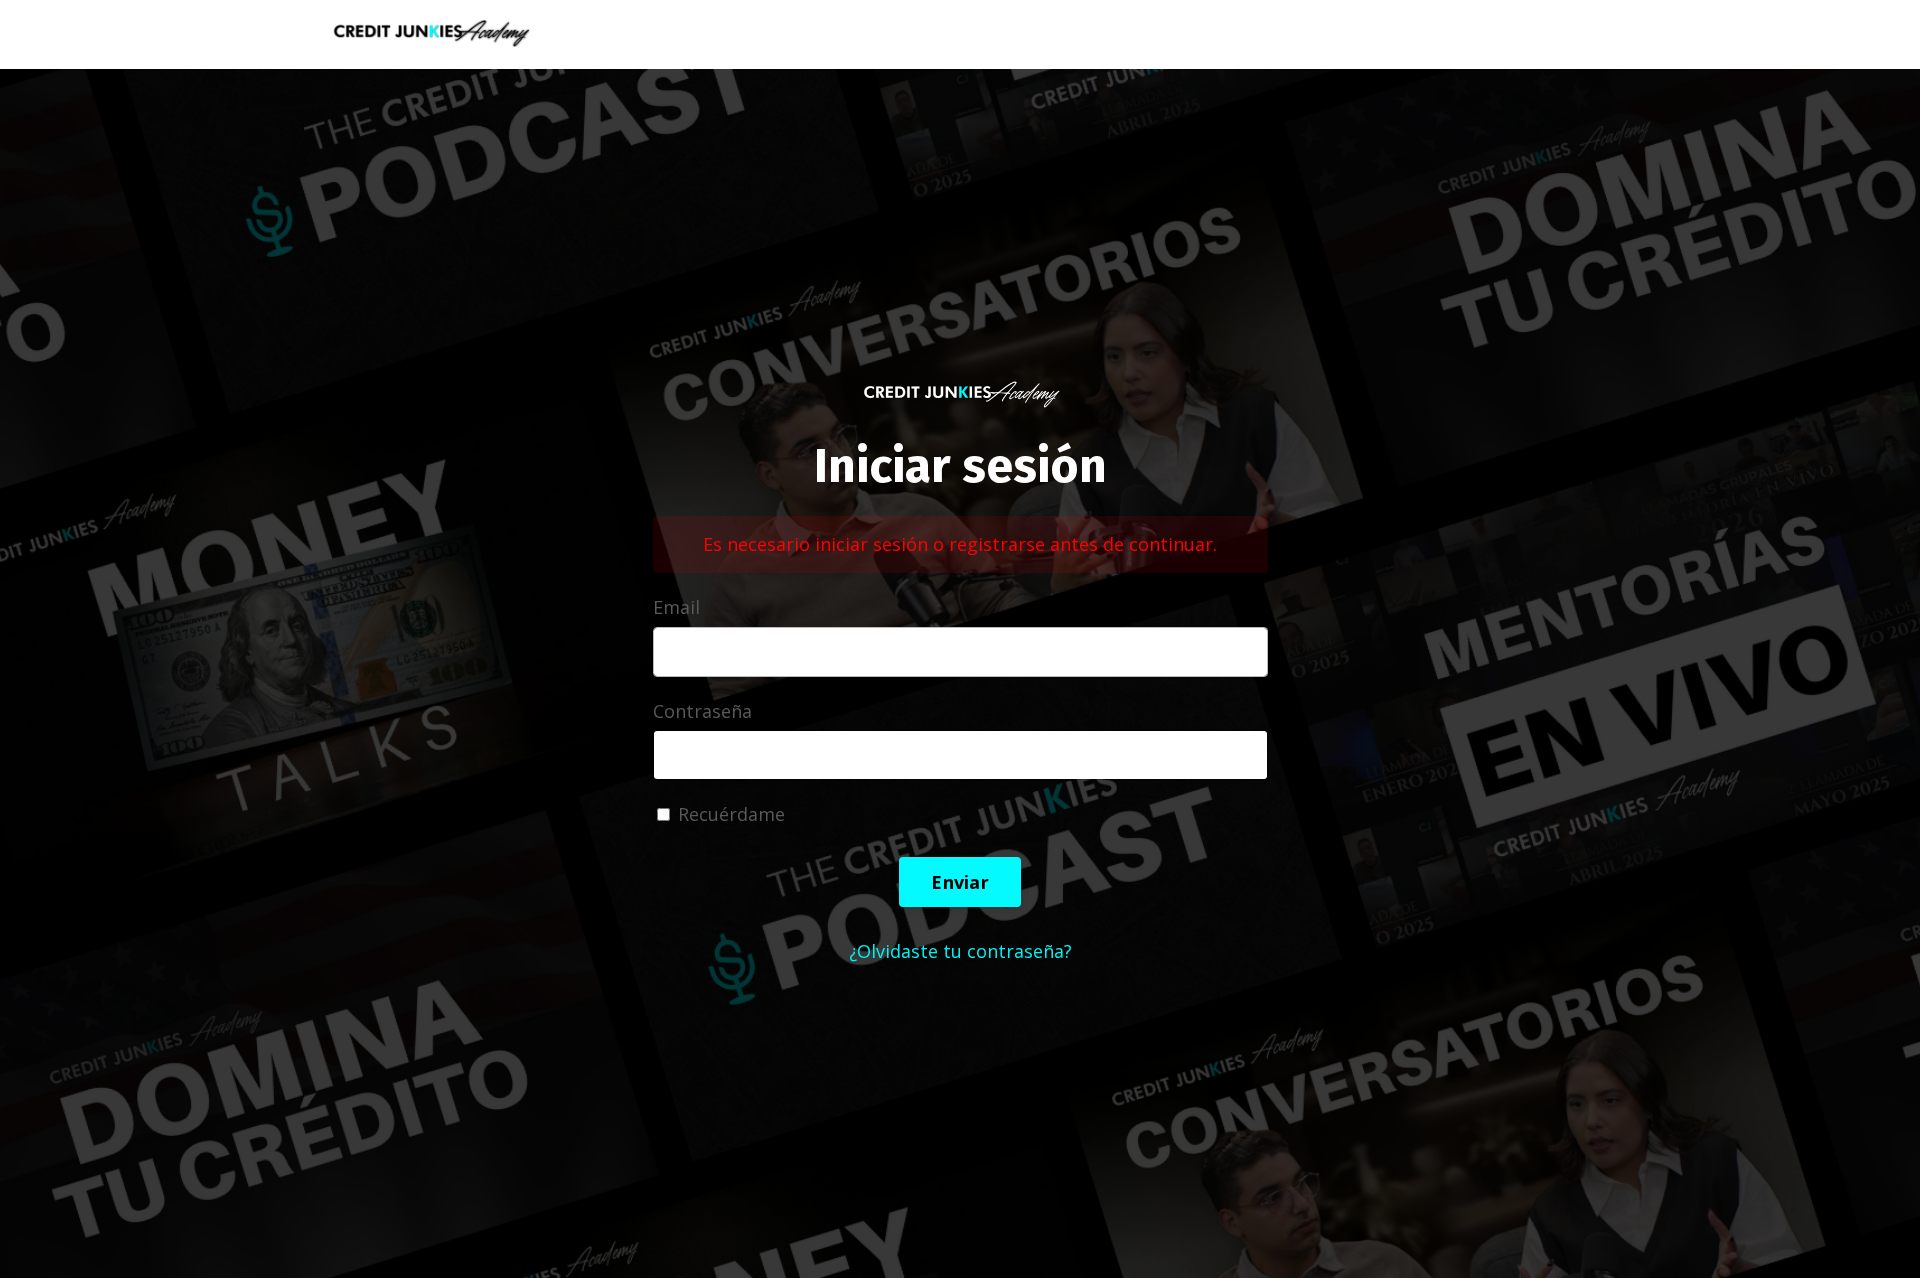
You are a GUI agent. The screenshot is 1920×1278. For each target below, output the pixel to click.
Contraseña (702, 711)
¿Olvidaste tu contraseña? (960, 951)
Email (676, 607)
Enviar (960, 882)
